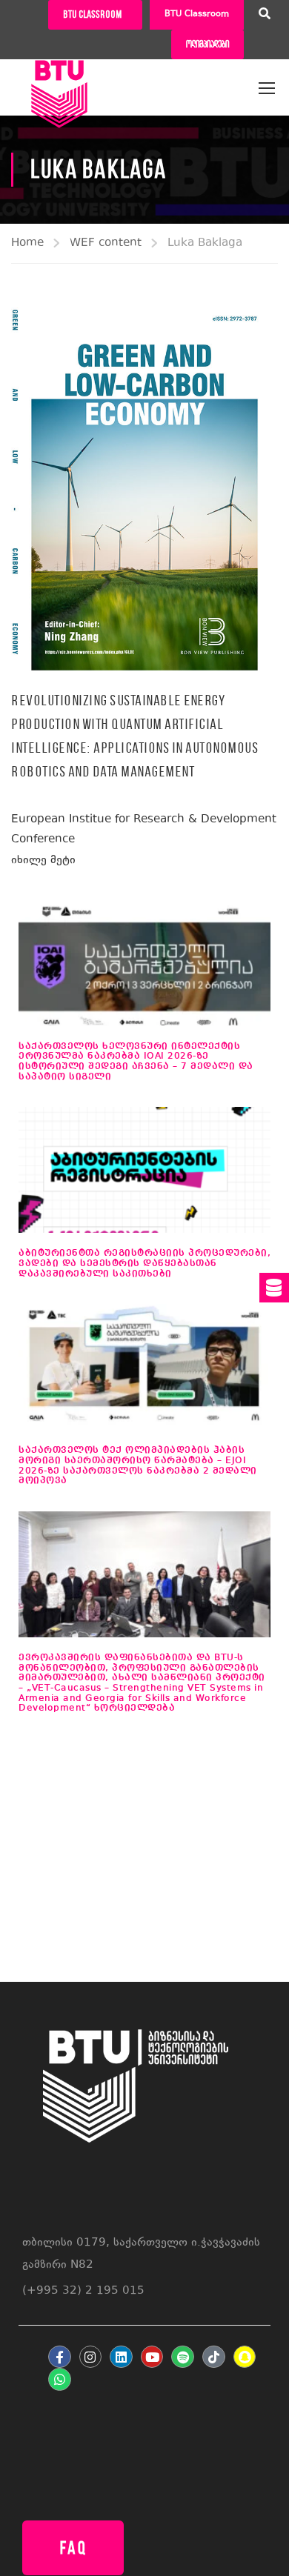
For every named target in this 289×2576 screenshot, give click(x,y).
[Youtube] (152, 2357)
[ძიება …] (265, 16)
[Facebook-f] (60, 2357)
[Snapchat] (245, 2357)
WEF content (106, 243)
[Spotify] (183, 2357)
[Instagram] (91, 2357)
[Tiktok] (214, 2357)
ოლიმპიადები (207, 44)
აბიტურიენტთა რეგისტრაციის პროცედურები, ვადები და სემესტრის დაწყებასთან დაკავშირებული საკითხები (144, 1263)
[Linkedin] (121, 2357)
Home (27, 243)
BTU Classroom (197, 14)
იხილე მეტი (43, 861)
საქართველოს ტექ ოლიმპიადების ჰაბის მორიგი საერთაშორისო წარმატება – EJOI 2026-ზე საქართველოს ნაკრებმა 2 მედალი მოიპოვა (138, 1465)
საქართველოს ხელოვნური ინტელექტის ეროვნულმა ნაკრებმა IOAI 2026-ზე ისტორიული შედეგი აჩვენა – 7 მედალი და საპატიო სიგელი (136, 1062)
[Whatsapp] (60, 2379)
